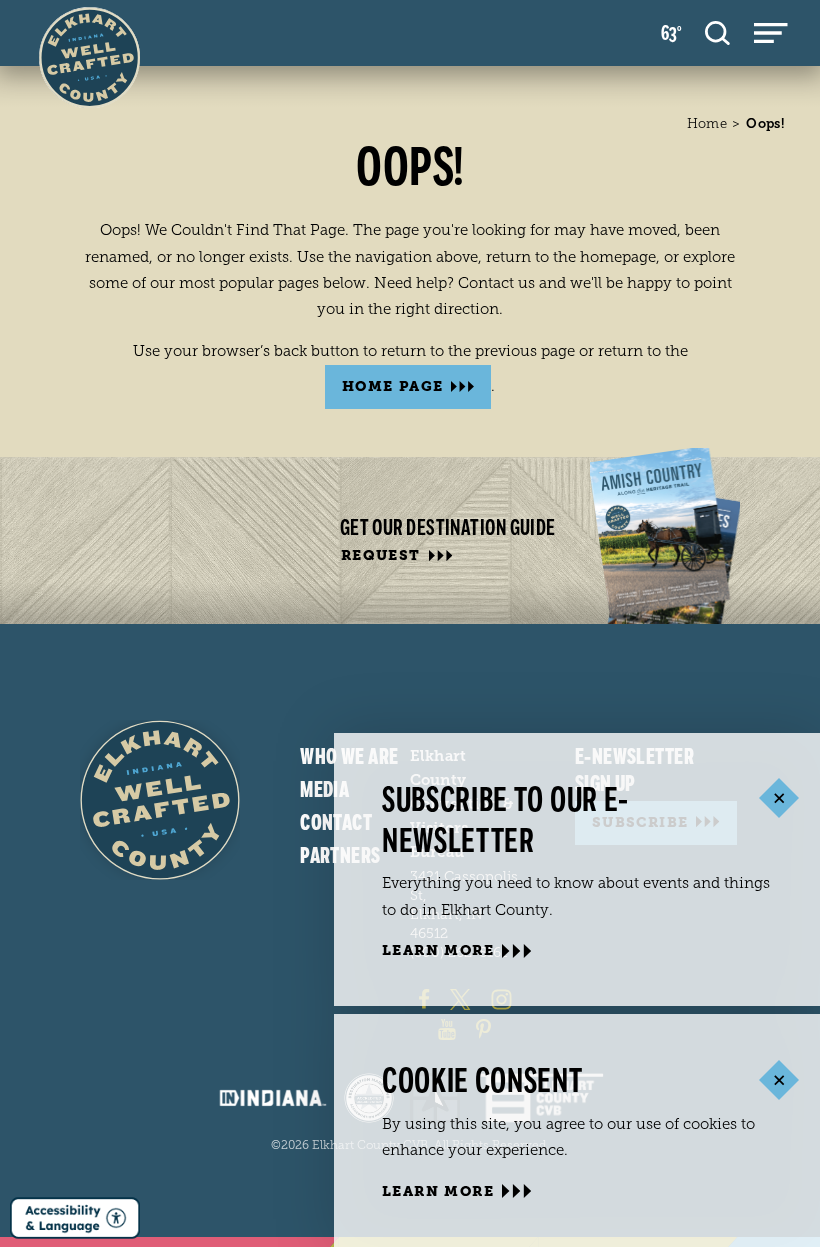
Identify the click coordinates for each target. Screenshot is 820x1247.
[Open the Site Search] (717, 33)
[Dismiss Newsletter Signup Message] (778, 798)
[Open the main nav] (771, 33)
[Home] (160, 800)
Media (324, 790)
